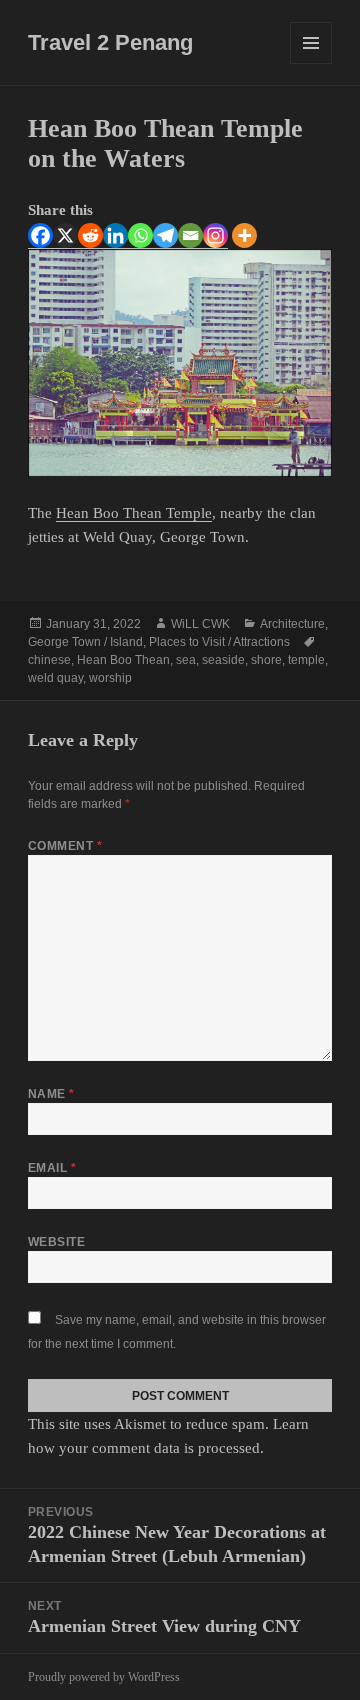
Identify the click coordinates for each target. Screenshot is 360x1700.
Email (52, 1168)
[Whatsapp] (140, 236)
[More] (244, 235)
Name (51, 1094)
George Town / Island (85, 642)
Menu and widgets (311, 63)
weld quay (55, 678)
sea (186, 660)
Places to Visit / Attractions (219, 642)
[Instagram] (215, 236)
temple (306, 660)
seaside (223, 660)
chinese (49, 660)
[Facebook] (40, 236)
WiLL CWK (200, 624)
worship (110, 678)
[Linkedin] (115, 236)
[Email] (190, 236)
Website (56, 1242)
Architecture (292, 624)
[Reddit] (90, 236)
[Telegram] (165, 236)
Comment (65, 846)
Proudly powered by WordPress (104, 1677)
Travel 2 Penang (110, 42)
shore (266, 660)
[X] (65, 236)
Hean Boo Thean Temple (134, 513)
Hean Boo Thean (123, 660)
